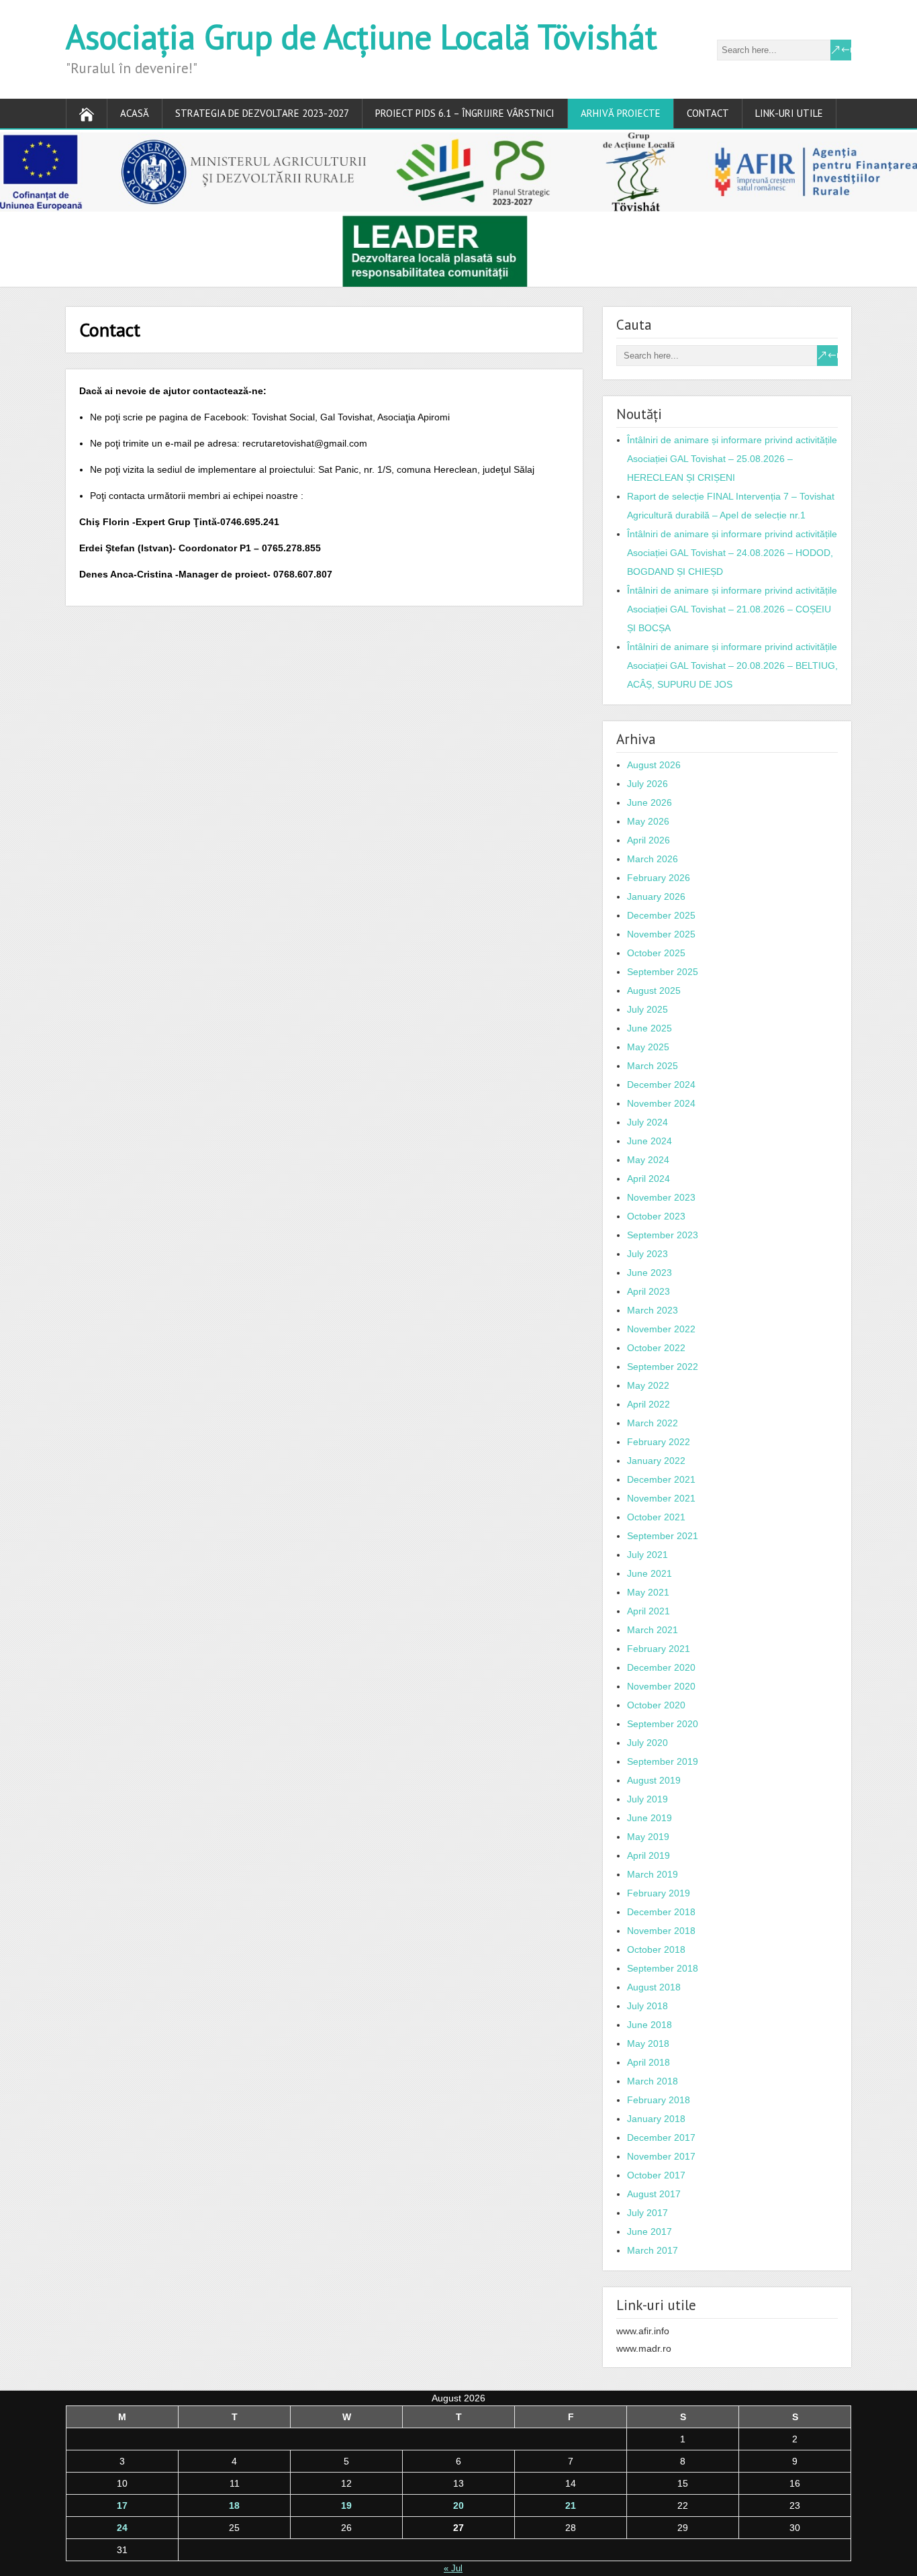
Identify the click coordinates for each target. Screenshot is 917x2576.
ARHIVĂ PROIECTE (621, 113)
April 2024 (648, 1179)
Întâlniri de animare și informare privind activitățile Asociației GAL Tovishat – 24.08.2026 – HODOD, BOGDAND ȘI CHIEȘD (732, 553)
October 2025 (656, 953)
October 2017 (656, 2175)
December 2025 (661, 915)
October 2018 (656, 1949)
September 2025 (663, 972)
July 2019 (647, 1799)
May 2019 (648, 1837)
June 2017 (649, 2232)
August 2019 (654, 1780)
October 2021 (656, 1517)
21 (571, 2505)
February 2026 (659, 878)
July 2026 (647, 784)
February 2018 (659, 2100)
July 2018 (647, 2006)
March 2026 (653, 859)
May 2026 (648, 821)
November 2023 (661, 1197)
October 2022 (656, 1348)
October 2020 (656, 1705)
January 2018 (656, 2119)
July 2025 (647, 1009)
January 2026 (656, 896)
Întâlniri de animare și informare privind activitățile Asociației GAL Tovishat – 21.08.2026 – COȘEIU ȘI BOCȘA (732, 609)
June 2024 (649, 1141)
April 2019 (648, 1855)
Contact (708, 113)
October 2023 (656, 1216)
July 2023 (647, 1254)
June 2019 (649, 1818)
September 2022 (663, 1367)
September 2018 (663, 1968)
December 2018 (661, 1912)
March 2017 (653, 2250)
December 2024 (661, 1085)
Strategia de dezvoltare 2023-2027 (262, 113)
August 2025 (654, 991)
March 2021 (653, 1630)
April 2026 (648, 840)
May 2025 (648, 1047)
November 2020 (661, 1686)
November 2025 (661, 934)
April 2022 (648, 1404)
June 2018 (649, 2025)
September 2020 (663, 1724)
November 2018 (661, 1931)
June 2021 (649, 1573)
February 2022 (659, 1442)
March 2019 (653, 1874)
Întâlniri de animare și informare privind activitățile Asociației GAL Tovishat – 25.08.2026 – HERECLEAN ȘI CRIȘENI (732, 459)
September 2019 (663, 1761)
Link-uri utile (789, 113)
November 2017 (661, 2156)
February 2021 (659, 1649)
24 (122, 2528)
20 (458, 2505)
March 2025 (653, 1066)
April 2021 (648, 1611)
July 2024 (647, 1122)
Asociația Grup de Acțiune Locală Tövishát (361, 37)
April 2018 (648, 2062)
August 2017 (654, 2194)
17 (122, 2505)
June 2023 (649, 1273)
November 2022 (661, 1329)
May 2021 (648, 1592)
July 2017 (647, 2213)
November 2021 (661, 1498)
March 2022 (653, 1423)
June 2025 (649, 1028)
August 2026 (654, 765)
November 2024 (661, 1103)
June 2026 (649, 802)
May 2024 (648, 1160)
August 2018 (654, 1987)
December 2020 (661, 1667)
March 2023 (653, 1310)
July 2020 (647, 1743)
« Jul (453, 2568)
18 (234, 2505)
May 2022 (648, 1385)
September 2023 (663, 1235)
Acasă (135, 113)
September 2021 (663, 1536)
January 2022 (656, 1461)
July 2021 (647, 1555)
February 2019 (659, 1893)
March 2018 (653, 2081)
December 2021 (661, 1479)
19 (346, 2505)
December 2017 (661, 2137)
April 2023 (648, 1291)
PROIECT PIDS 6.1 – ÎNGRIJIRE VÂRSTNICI (465, 113)
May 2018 (648, 2043)
